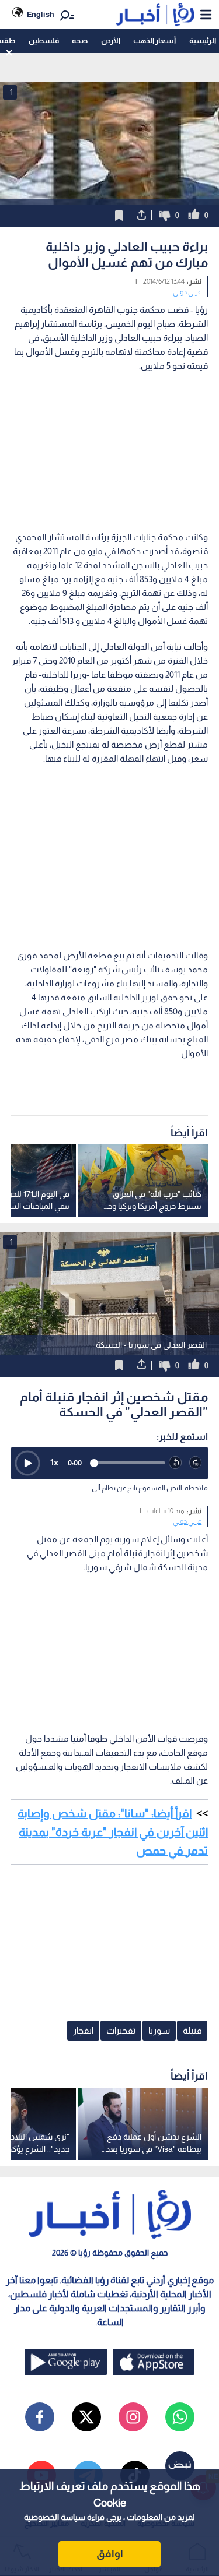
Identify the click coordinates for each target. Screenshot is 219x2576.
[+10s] (196, 1463)
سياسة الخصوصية (55, 2517)
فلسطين (44, 40)
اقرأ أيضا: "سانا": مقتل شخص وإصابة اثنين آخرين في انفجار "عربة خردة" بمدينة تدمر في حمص (113, 1832)
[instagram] (133, 2417)
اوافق (110, 2554)
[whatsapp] (180, 2417)
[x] (86, 2417)
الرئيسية (203, 40)
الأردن (111, 40)
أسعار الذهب (154, 40)
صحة (80, 40)
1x (54, 1462)
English (41, 14)
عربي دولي (187, 292)
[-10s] (175, 1463)
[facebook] (40, 2417)
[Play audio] (27, 1463)
